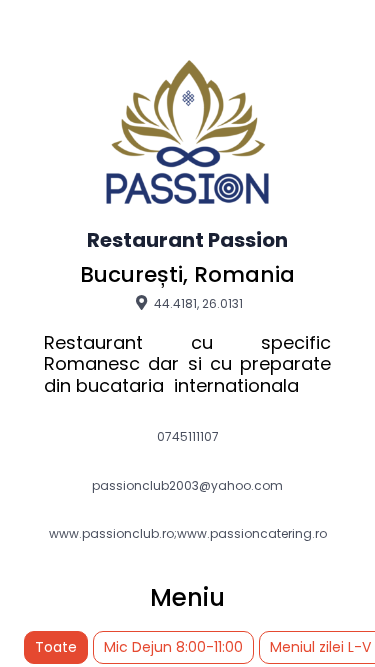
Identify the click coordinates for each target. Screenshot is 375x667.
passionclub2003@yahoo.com (187, 486)
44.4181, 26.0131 (197, 303)
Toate (56, 647)
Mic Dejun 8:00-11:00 (173, 647)
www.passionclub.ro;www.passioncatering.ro (188, 534)
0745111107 (188, 437)
